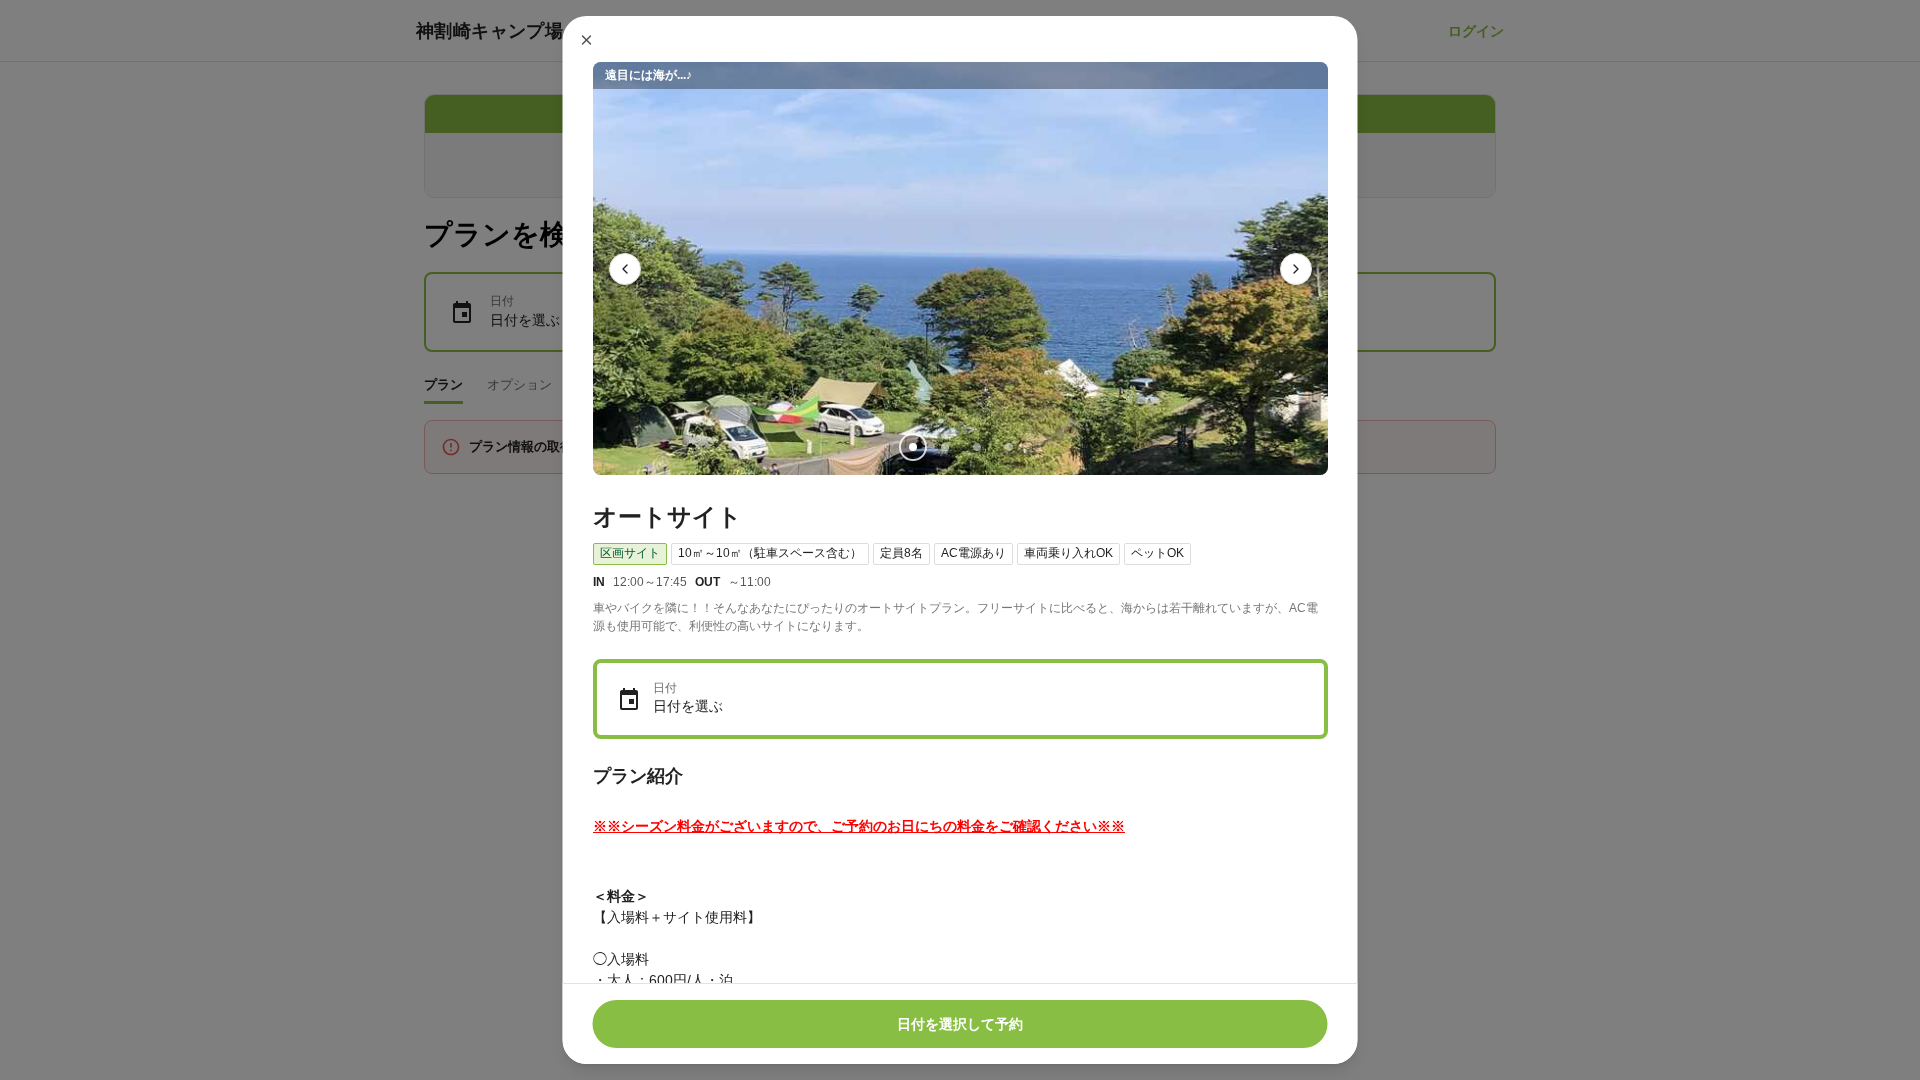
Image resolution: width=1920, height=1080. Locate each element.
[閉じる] (587, 40)
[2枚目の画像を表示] (944, 447)
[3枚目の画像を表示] (976, 447)
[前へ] (625, 269)
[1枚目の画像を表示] (912, 447)
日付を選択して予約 (960, 1024)
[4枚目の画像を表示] (1008, 447)
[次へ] (1296, 269)
